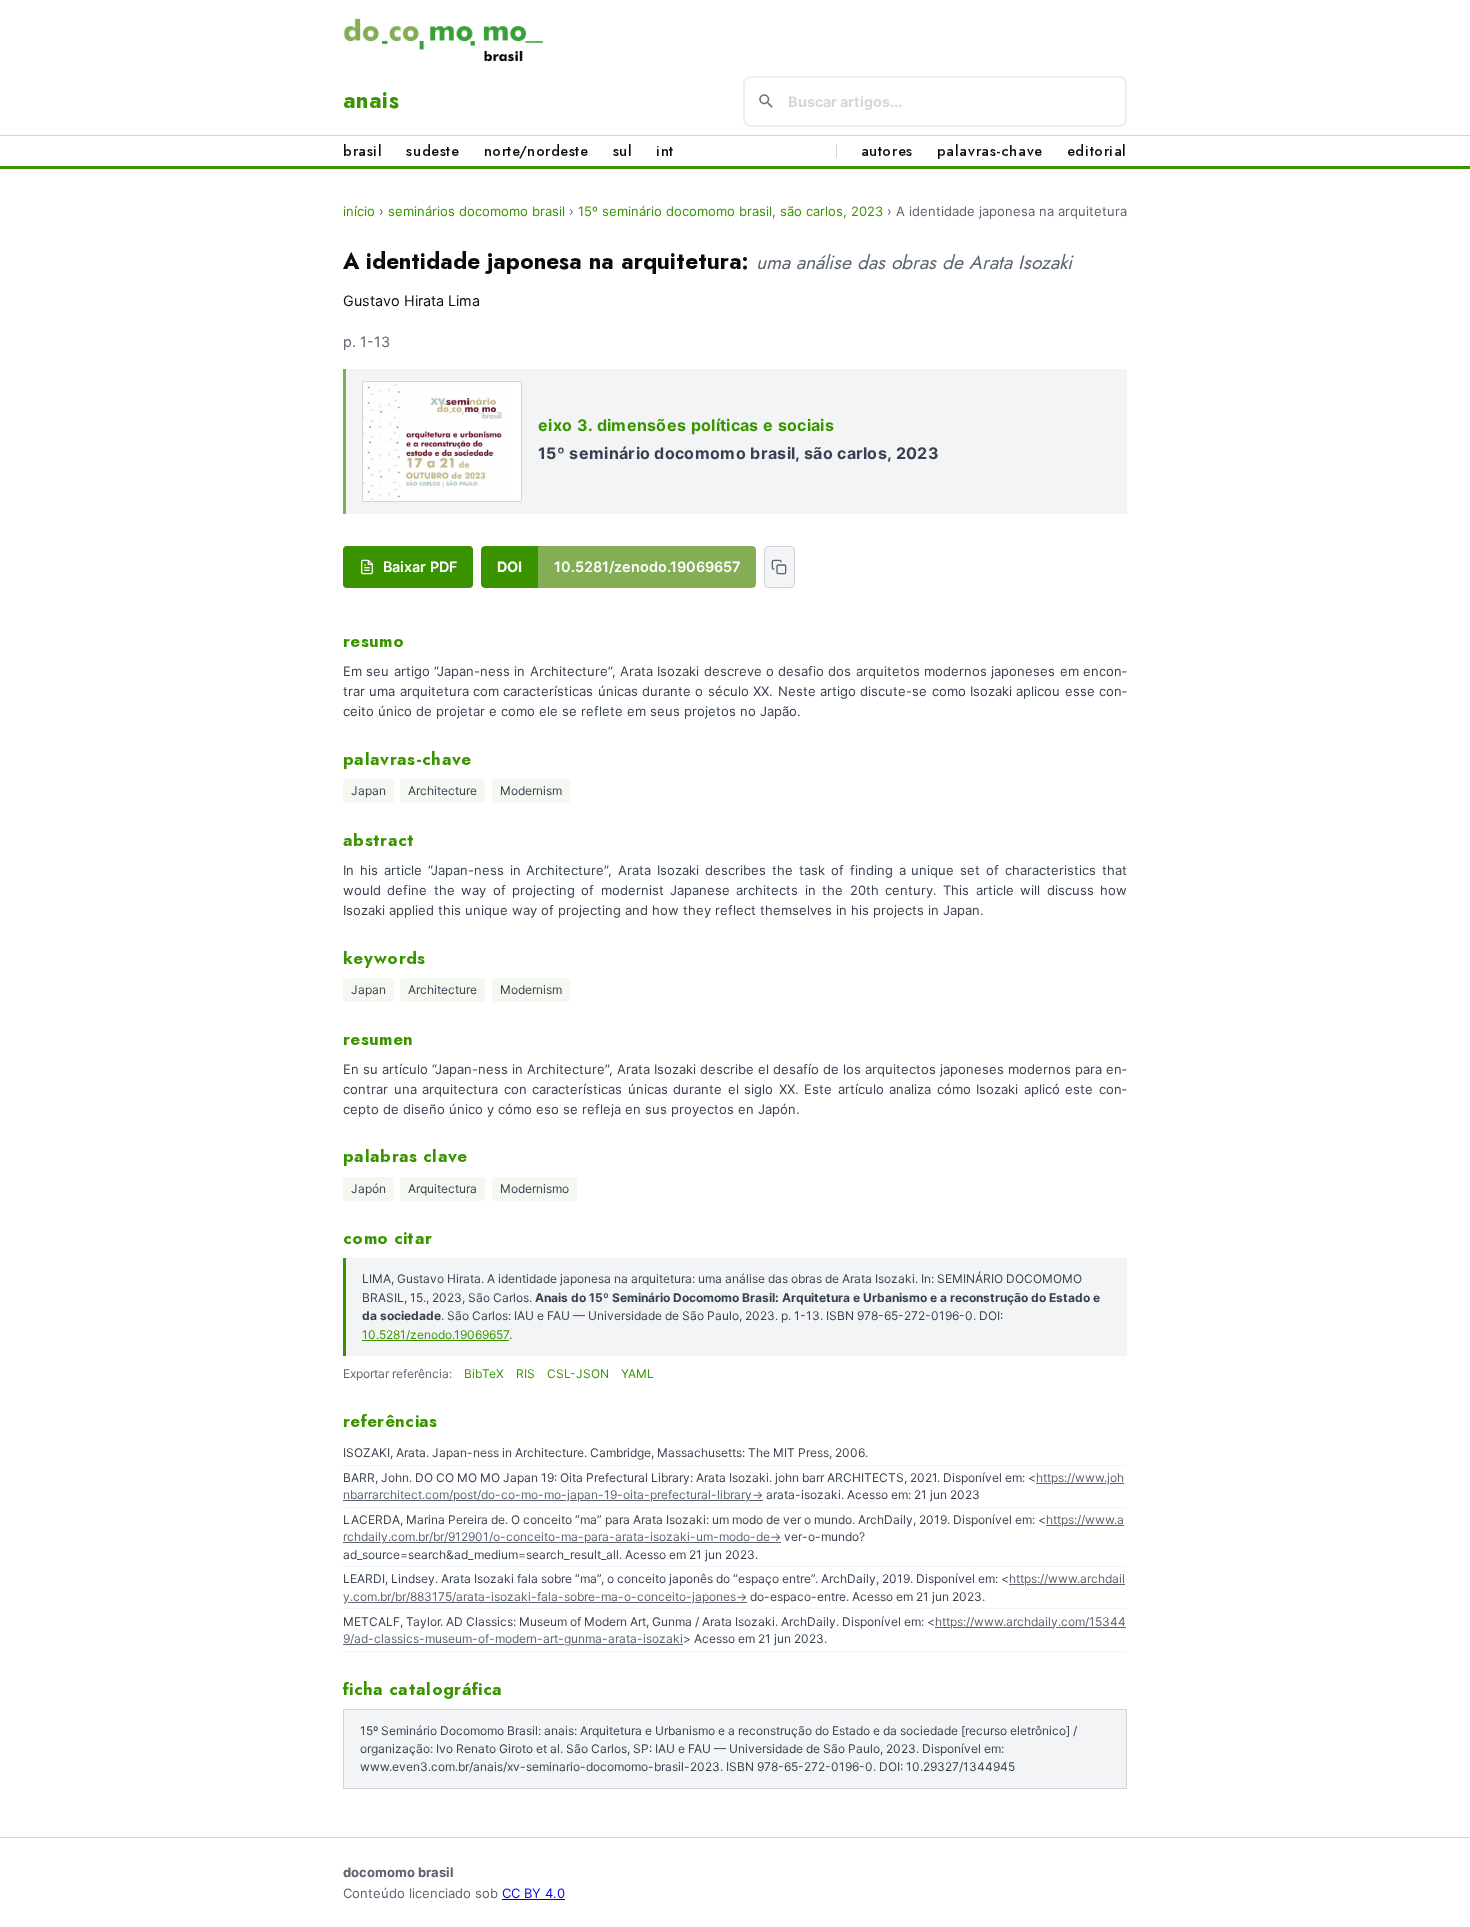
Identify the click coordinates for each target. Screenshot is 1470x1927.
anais (371, 100)
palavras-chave (990, 151)
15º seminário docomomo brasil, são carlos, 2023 (730, 211)
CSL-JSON (578, 1373)
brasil (362, 151)
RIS (525, 1373)
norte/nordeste (536, 151)
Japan (368, 790)
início (359, 211)
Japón (368, 1188)
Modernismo (534, 1188)
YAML (637, 1373)
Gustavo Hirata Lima (411, 300)
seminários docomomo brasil (476, 211)
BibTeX (484, 1373)
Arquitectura (442, 1188)
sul (623, 151)
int (665, 151)
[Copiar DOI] (779, 567)
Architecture (442, 790)
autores (887, 151)
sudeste (432, 151)
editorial (1097, 151)
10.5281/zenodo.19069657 (435, 1334)
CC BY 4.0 (533, 1893)
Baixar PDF (420, 566)
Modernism (531, 790)
